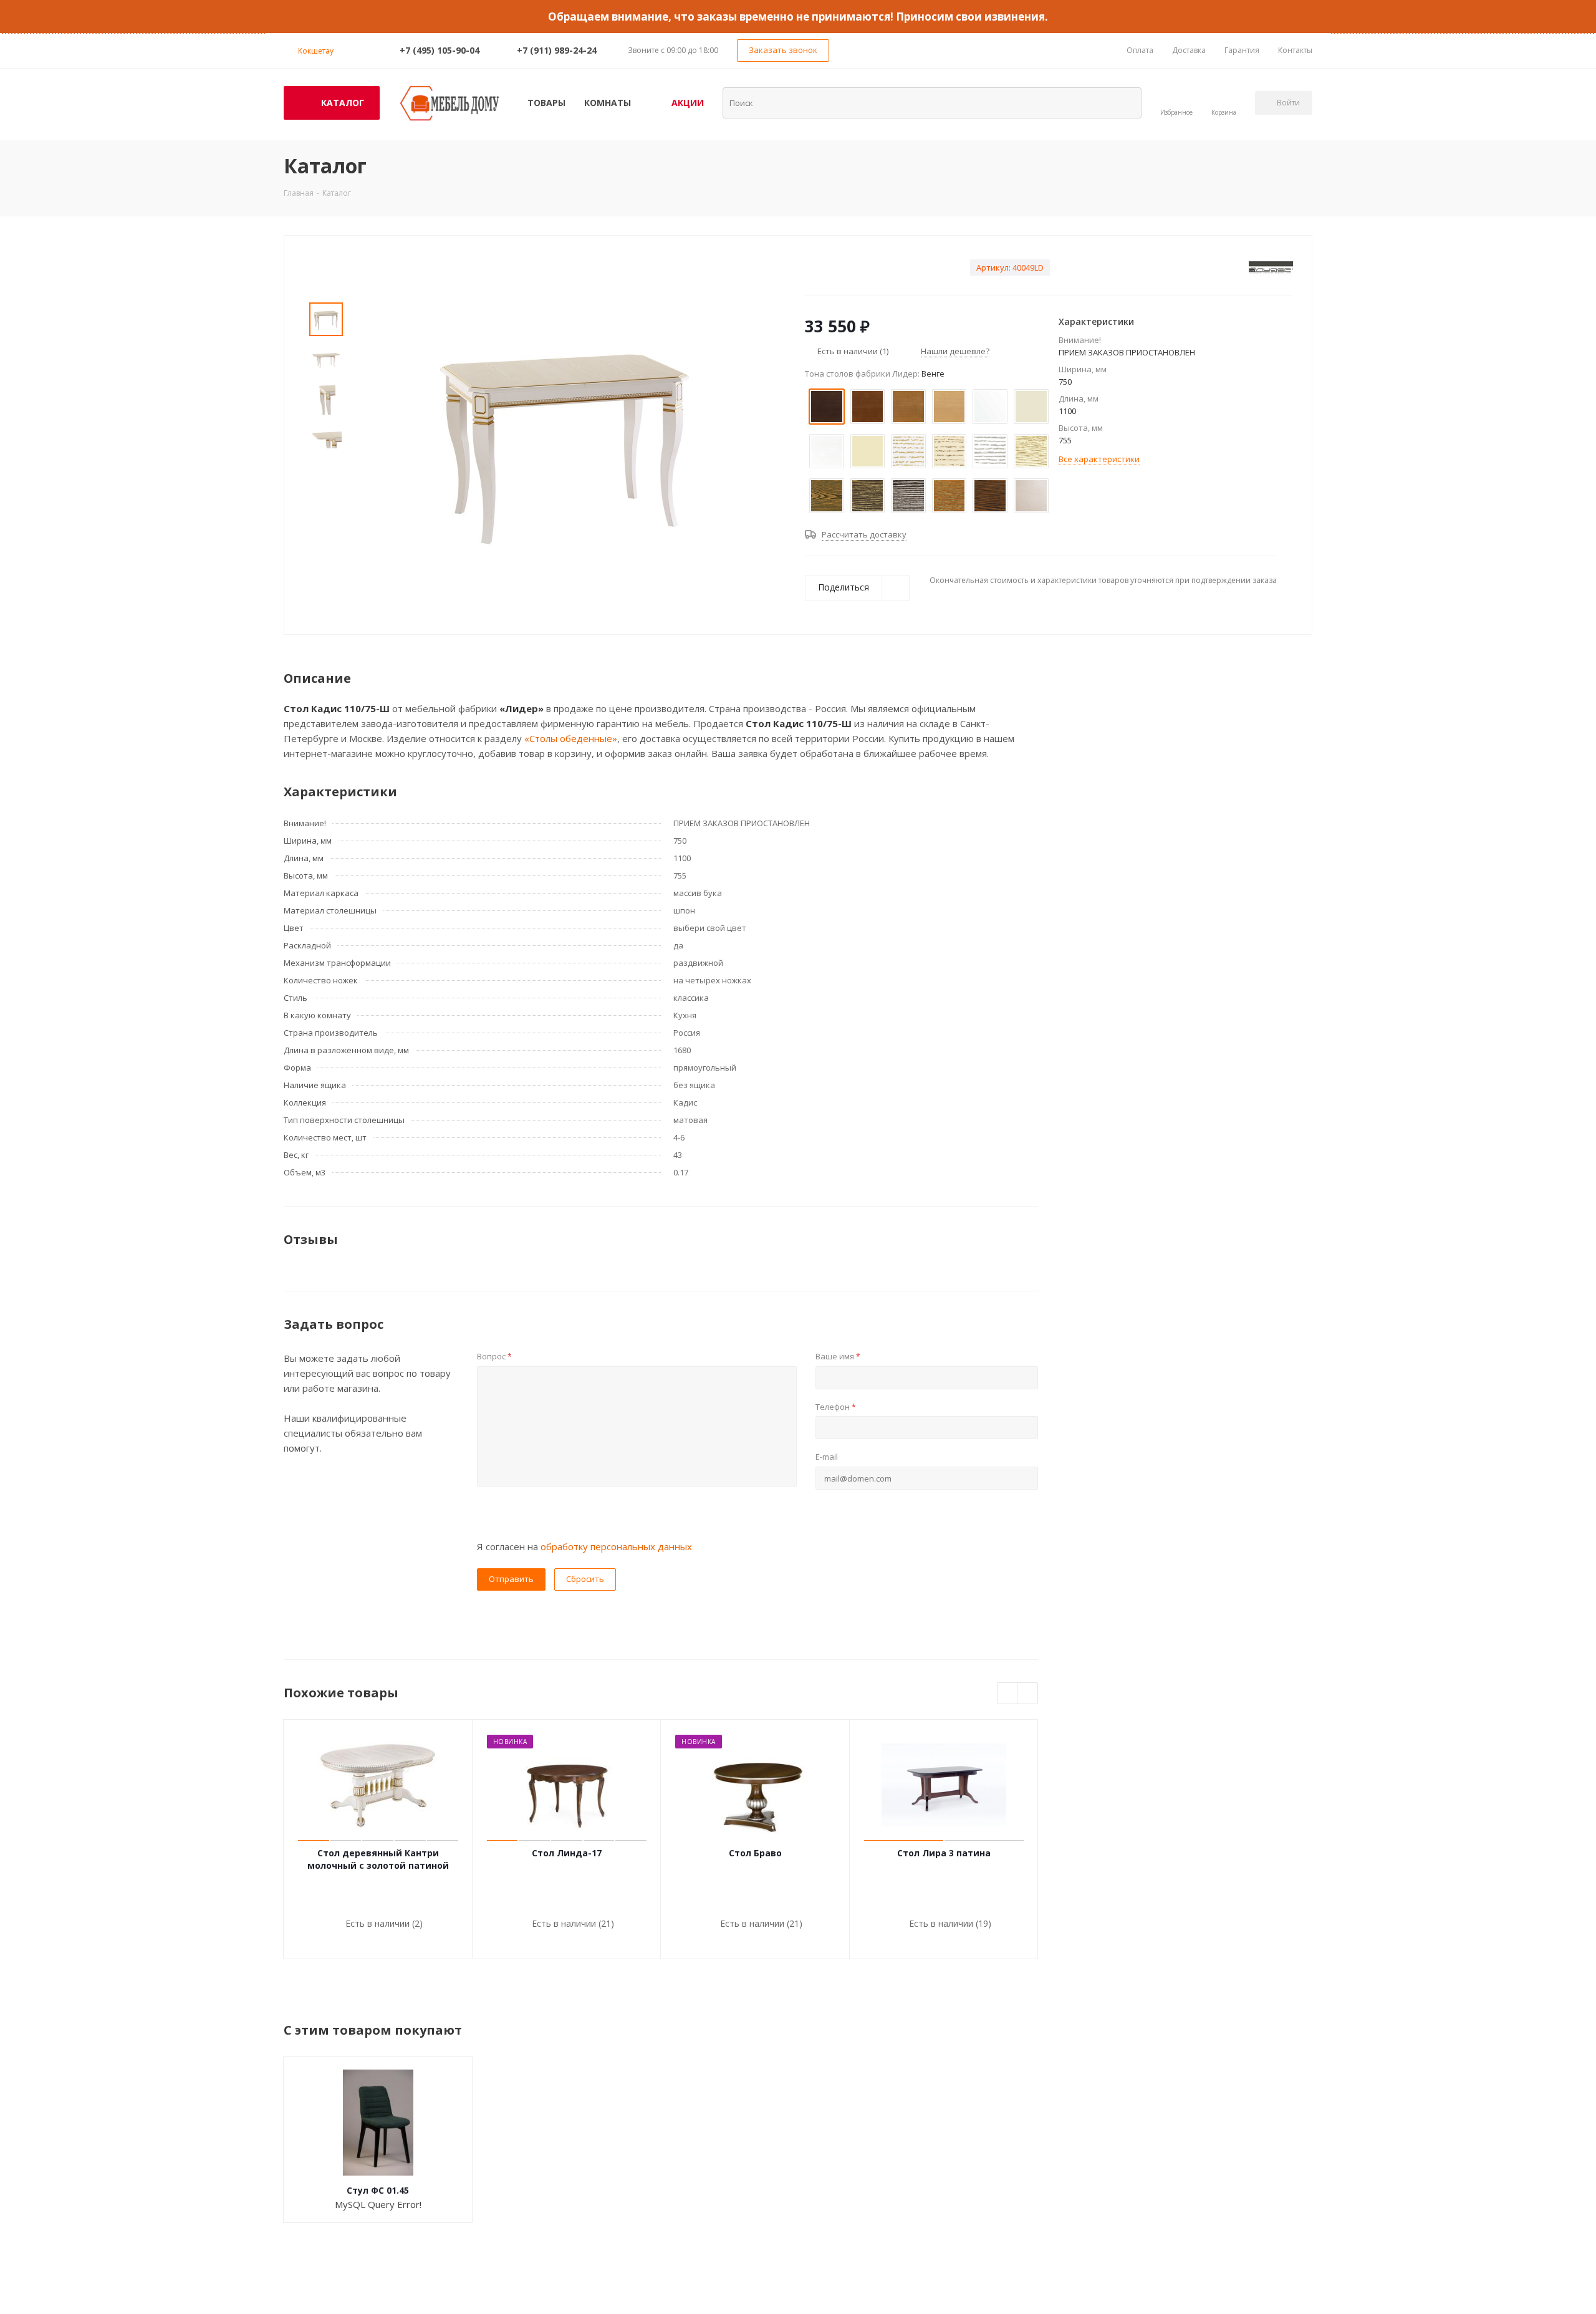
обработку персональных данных (616, 1546)
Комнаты (608, 103)
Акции (688, 103)
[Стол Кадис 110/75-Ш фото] (564, 440)
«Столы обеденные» (571, 738)
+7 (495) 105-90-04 (440, 50)
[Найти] (1124, 102)
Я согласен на (584, 1546)
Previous (1008, 1694)
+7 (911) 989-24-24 (557, 50)
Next (1028, 1694)
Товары (546, 103)
